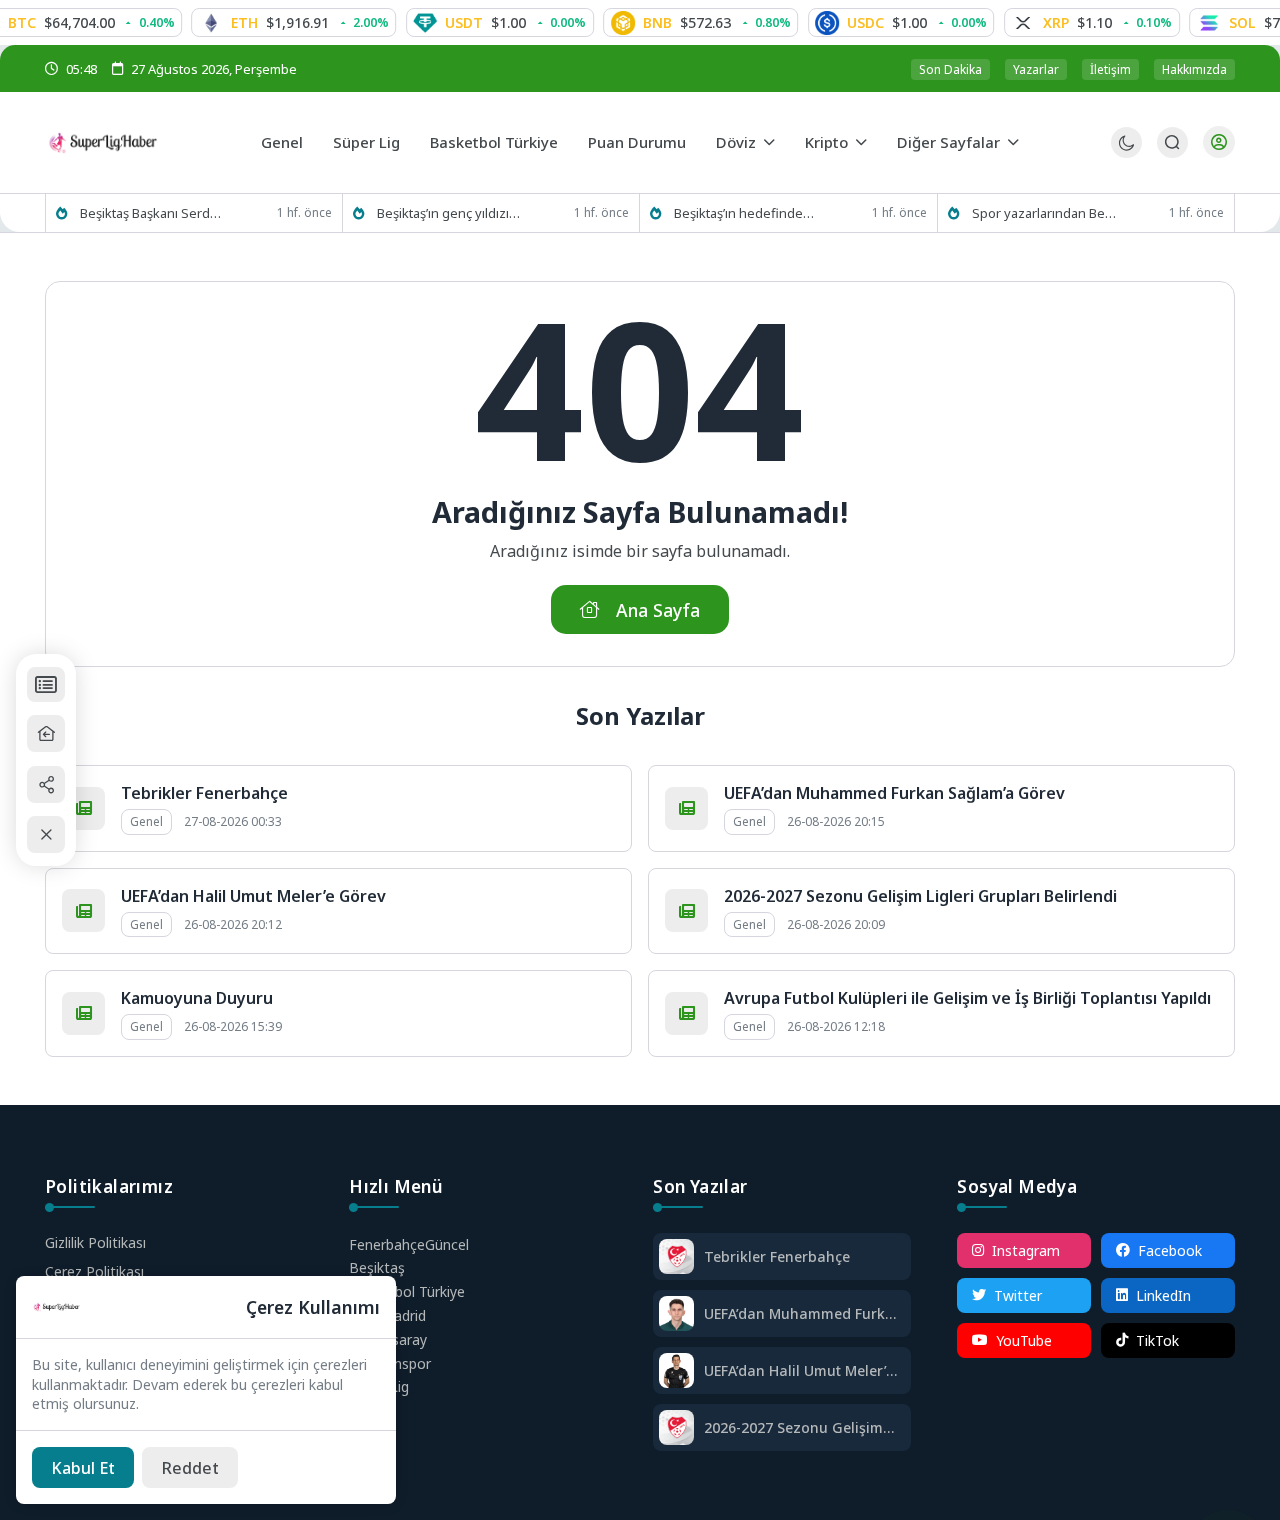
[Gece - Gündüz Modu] (1126, 152)
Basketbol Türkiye (494, 142)
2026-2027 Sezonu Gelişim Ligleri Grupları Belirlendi (920, 896)
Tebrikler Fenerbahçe (204, 793)
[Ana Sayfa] (46, 734)
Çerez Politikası (94, 1271)
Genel (282, 142)
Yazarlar (1036, 69)
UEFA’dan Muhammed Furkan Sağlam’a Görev (894, 793)
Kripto (826, 142)
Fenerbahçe (409, 1244)
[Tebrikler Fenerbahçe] (676, 1258)
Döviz (736, 142)
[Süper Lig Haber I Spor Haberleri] (145, 142)
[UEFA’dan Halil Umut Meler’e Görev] (676, 1372)
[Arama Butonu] (1172, 142)
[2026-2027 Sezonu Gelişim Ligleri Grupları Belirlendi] (676, 1429)
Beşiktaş (377, 1267)
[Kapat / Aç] (46, 834)
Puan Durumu (637, 142)
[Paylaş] (46, 784)
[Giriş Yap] (1219, 142)
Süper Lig (366, 142)
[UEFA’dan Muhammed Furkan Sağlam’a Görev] (676, 1315)
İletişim (1110, 69)
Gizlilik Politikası (95, 1242)
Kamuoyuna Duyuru (197, 998)
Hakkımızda (1194, 69)
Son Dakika (950, 69)
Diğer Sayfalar (948, 142)
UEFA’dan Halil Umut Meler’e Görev (253, 896)
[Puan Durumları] (46, 684)
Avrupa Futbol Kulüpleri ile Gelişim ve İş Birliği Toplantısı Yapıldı (967, 998)
